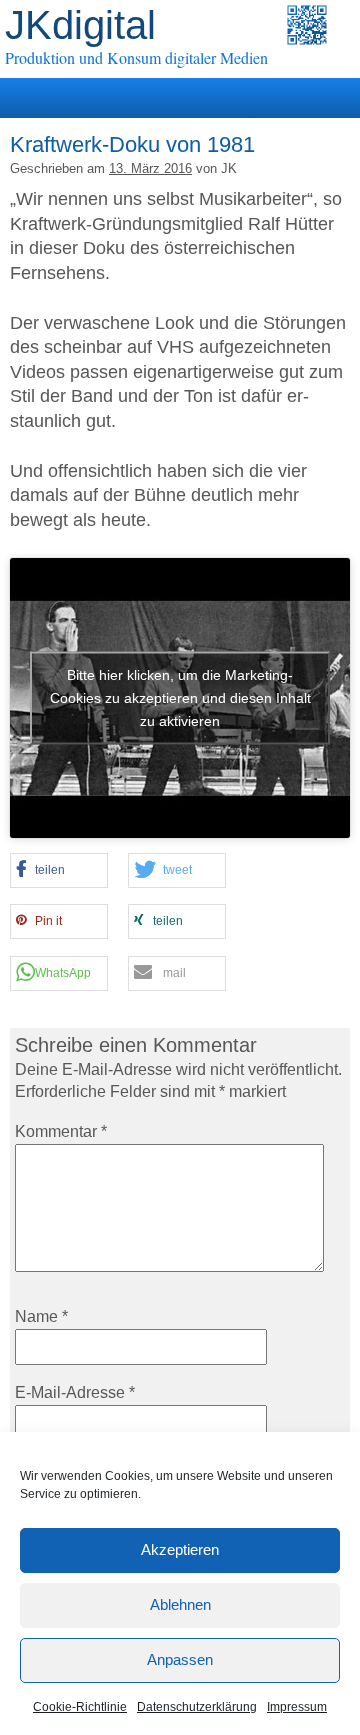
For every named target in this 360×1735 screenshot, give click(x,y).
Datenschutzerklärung (197, 1707)
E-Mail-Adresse (75, 1392)
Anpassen (180, 1659)
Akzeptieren (180, 1549)
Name (41, 1316)
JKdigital (80, 25)
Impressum (297, 1707)
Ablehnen (180, 1604)
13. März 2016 (150, 168)
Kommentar (61, 1131)
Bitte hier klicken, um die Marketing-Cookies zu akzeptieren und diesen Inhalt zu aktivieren (180, 697)
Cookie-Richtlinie (80, 1707)
